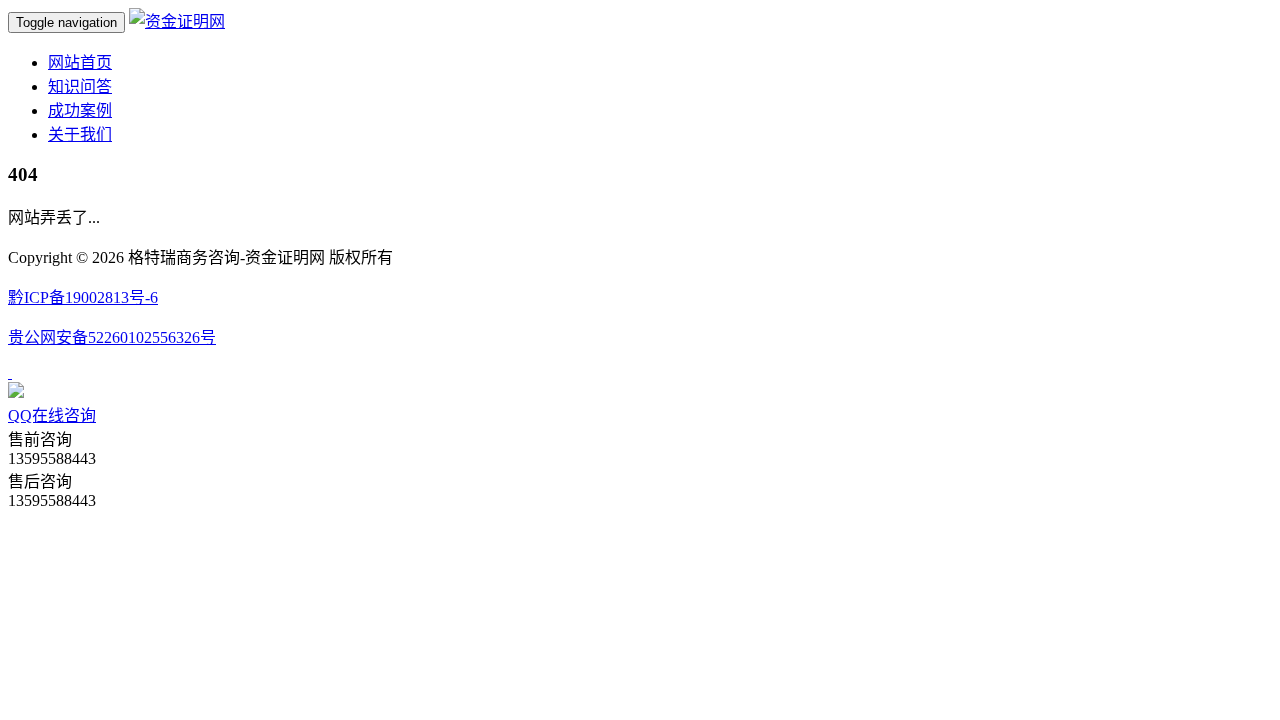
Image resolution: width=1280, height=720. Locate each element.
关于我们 (80, 134)
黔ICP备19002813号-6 (83, 297)
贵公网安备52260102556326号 (112, 337)
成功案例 (80, 110)
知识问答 (80, 86)
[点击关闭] (10, 372)
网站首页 (80, 62)
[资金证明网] (177, 21)
